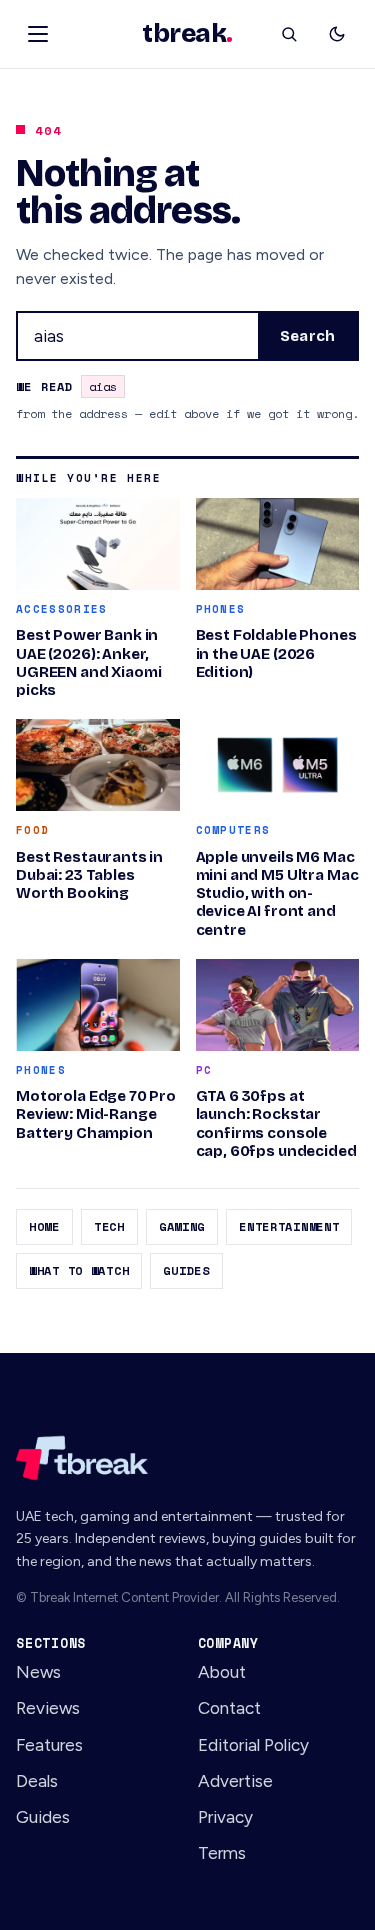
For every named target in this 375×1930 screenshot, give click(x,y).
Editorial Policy (253, 1745)
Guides (186, 1270)
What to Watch (79, 1270)
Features (49, 1745)
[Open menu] (38, 34)
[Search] (289, 34)
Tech (109, 1226)
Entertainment (289, 1226)
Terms (222, 1853)
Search (307, 336)
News (38, 1672)
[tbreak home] (187, 1458)
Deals (37, 1781)
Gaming (182, 1226)
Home (44, 1226)
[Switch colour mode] (337, 34)
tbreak (187, 34)
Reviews (48, 1708)
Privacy (225, 1817)
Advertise (235, 1781)
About (222, 1672)
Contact (229, 1708)
